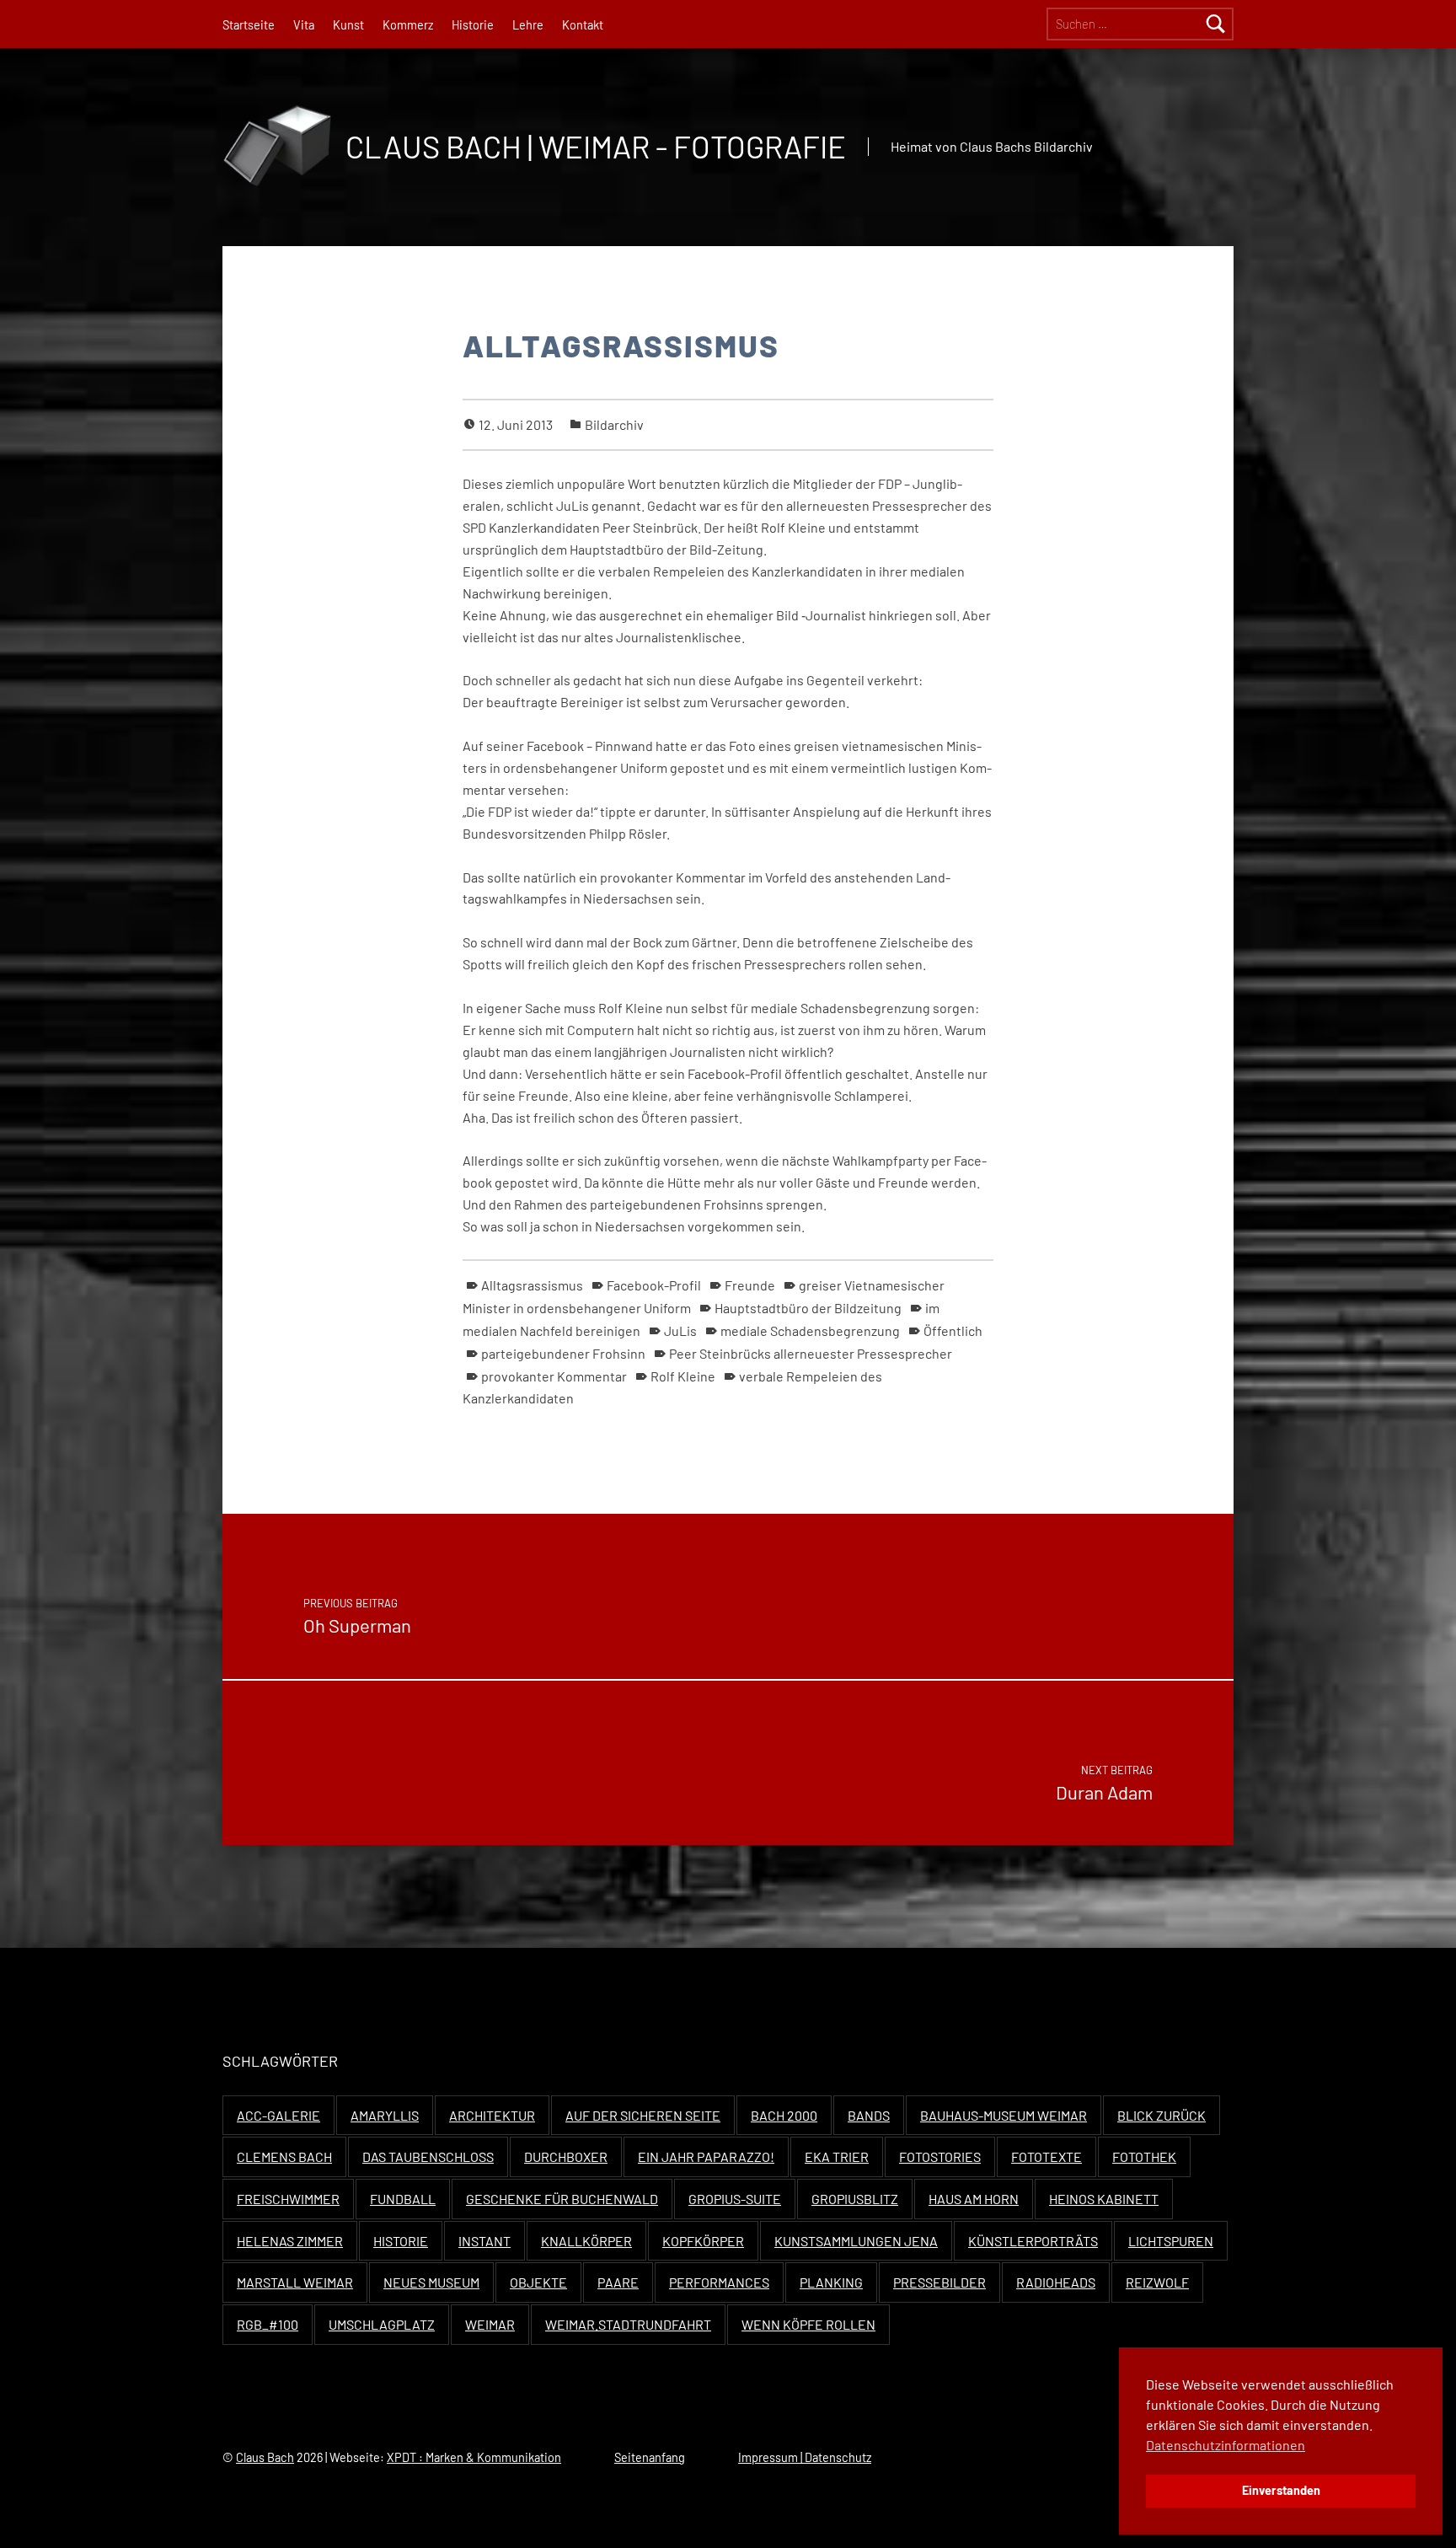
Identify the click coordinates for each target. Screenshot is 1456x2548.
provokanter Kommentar (554, 1376)
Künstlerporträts (1033, 2241)
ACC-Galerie (278, 2115)
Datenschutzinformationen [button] (1226, 2445)
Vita (304, 25)
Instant (484, 2241)
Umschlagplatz (382, 2324)
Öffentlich (953, 1330)
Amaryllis (385, 2115)
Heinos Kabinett (1104, 2199)
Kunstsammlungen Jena (856, 2241)
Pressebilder (939, 2282)
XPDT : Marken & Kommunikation (474, 2457)
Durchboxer (566, 2156)
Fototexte (1046, 2156)
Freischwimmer (288, 2199)
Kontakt (583, 25)
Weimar (490, 2324)
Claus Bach (265, 2457)
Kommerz (408, 25)
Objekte (538, 2282)
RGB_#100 (268, 2324)
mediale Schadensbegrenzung (810, 1330)
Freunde (750, 1285)
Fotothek (1144, 2156)
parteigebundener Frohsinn (563, 1353)
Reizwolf (1157, 2282)
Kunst (348, 25)
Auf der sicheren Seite (643, 2115)
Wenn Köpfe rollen (808, 2324)
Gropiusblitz (855, 2199)
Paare (618, 2282)
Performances (719, 2282)
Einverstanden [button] (1281, 2490)
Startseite (249, 25)
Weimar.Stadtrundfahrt (628, 2324)
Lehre (528, 25)
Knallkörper (586, 2241)
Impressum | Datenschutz (805, 2457)
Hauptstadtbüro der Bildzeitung (808, 1308)
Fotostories (940, 2156)
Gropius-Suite (735, 2199)
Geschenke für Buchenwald (562, 2199)
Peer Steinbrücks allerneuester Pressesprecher (811, 1353)
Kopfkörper (703, 2241)
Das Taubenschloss (428, 2156)
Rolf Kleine (683, 1376)
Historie (473, 25)
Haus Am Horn (974, 2199)
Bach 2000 (784, 2115)
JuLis (680, 1330)
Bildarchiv (614, 424)
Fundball (403, 2199)
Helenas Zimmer (290, 2241)
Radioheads (1056, 2282)
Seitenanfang (650, 2457)
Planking (831, 2282)
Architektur (492, 2115)
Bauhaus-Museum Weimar (1004, 2115)
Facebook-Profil (654, 1285)
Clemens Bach (284, 2156)
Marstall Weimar (295, 2282)
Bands (869, 2115)
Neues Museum (431, 2282)
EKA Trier (837, 2156)
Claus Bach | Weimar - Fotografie (596, 146)
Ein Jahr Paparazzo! (706, 2156)
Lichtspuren (1171, 2241)
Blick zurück (1162, 2115)
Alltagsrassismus (532, 1285)
